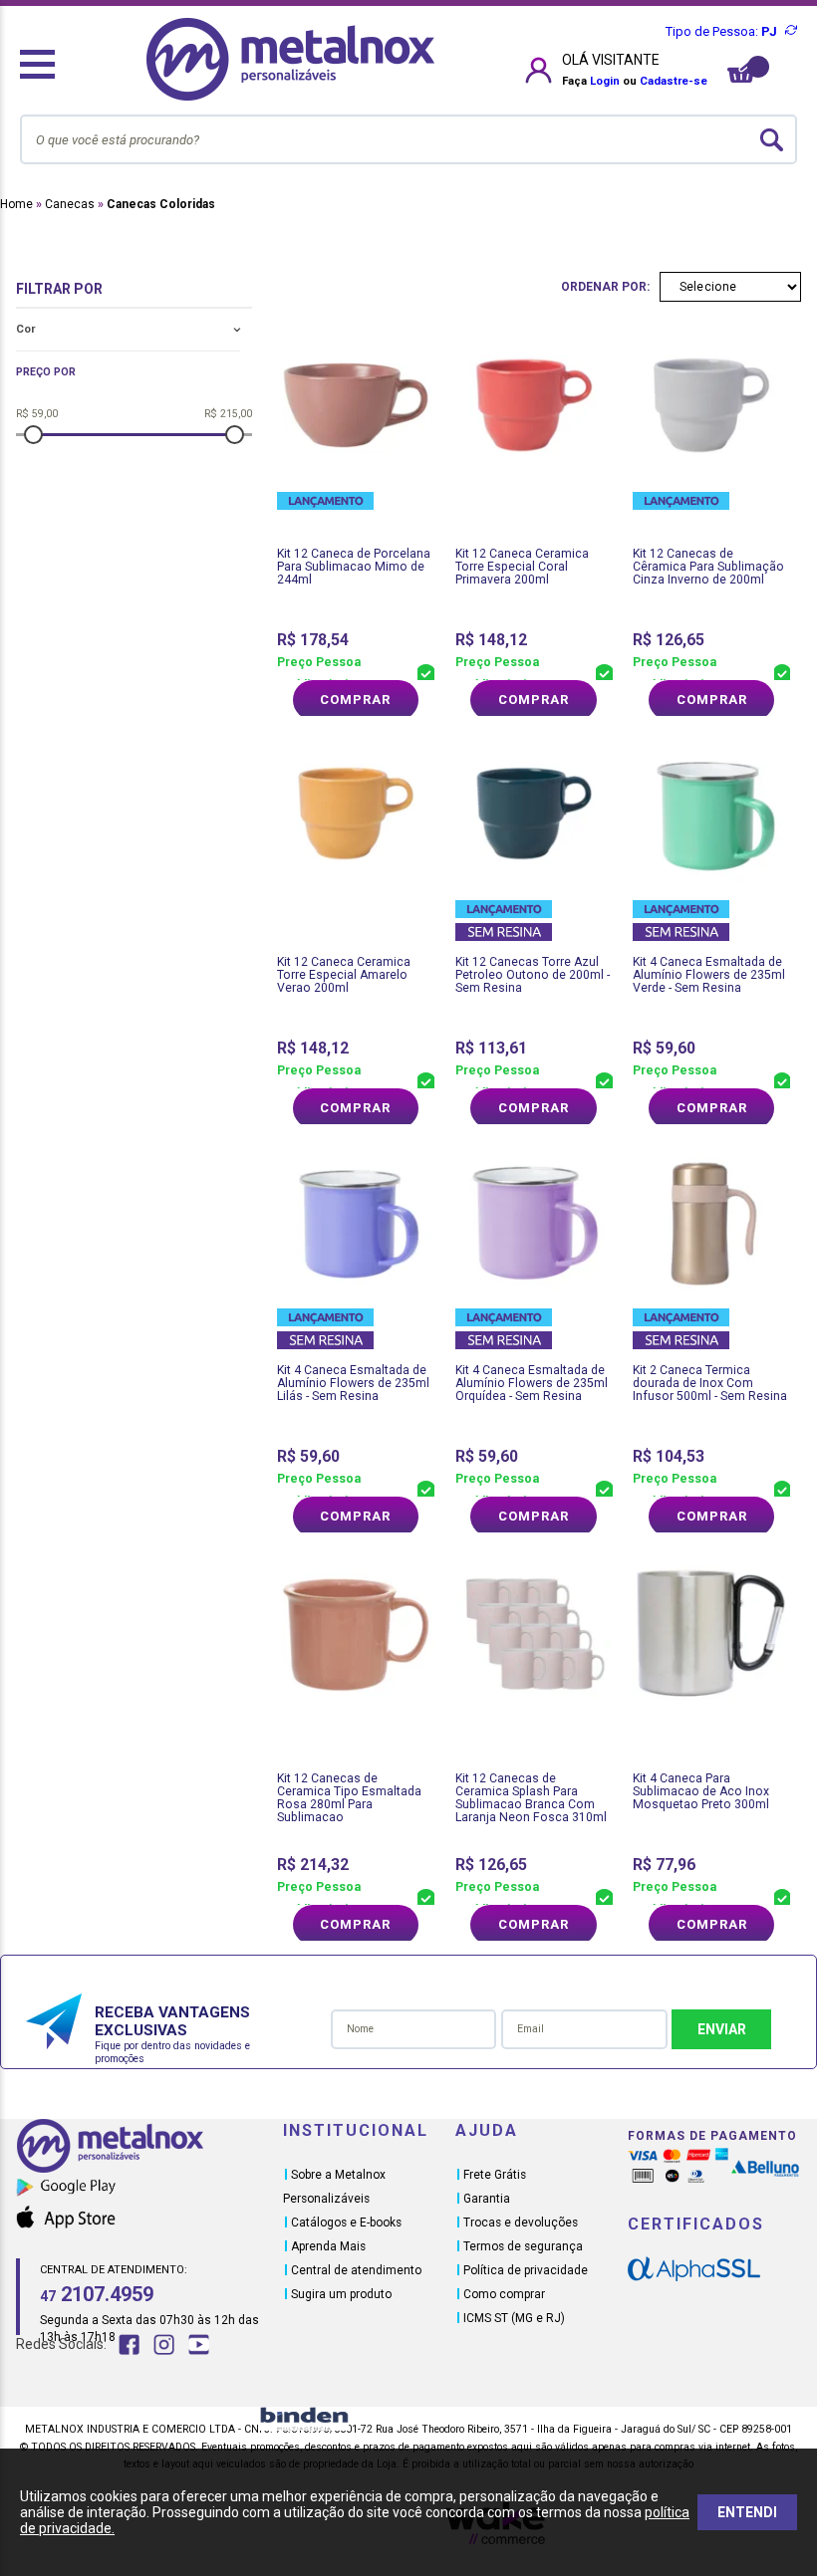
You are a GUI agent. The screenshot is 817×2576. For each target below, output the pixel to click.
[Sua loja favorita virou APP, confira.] (149, 2191)
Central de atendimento (356, 2270)
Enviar (722, 2029)
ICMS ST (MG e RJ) (514, 2318)
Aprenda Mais (328, 2246)
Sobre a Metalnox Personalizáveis (334, 2187)
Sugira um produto (341, 2294)
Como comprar (504, 2294)
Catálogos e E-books (346, 2223)
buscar (772, 139)
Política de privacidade (526, 2270)
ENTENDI (747, 2512)
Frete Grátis (495, 2175)
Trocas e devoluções (521, 2223)
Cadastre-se (674, 81)
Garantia (487, 2199)
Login (605, 81)
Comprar (355, 700)
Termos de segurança (523, 2246)
